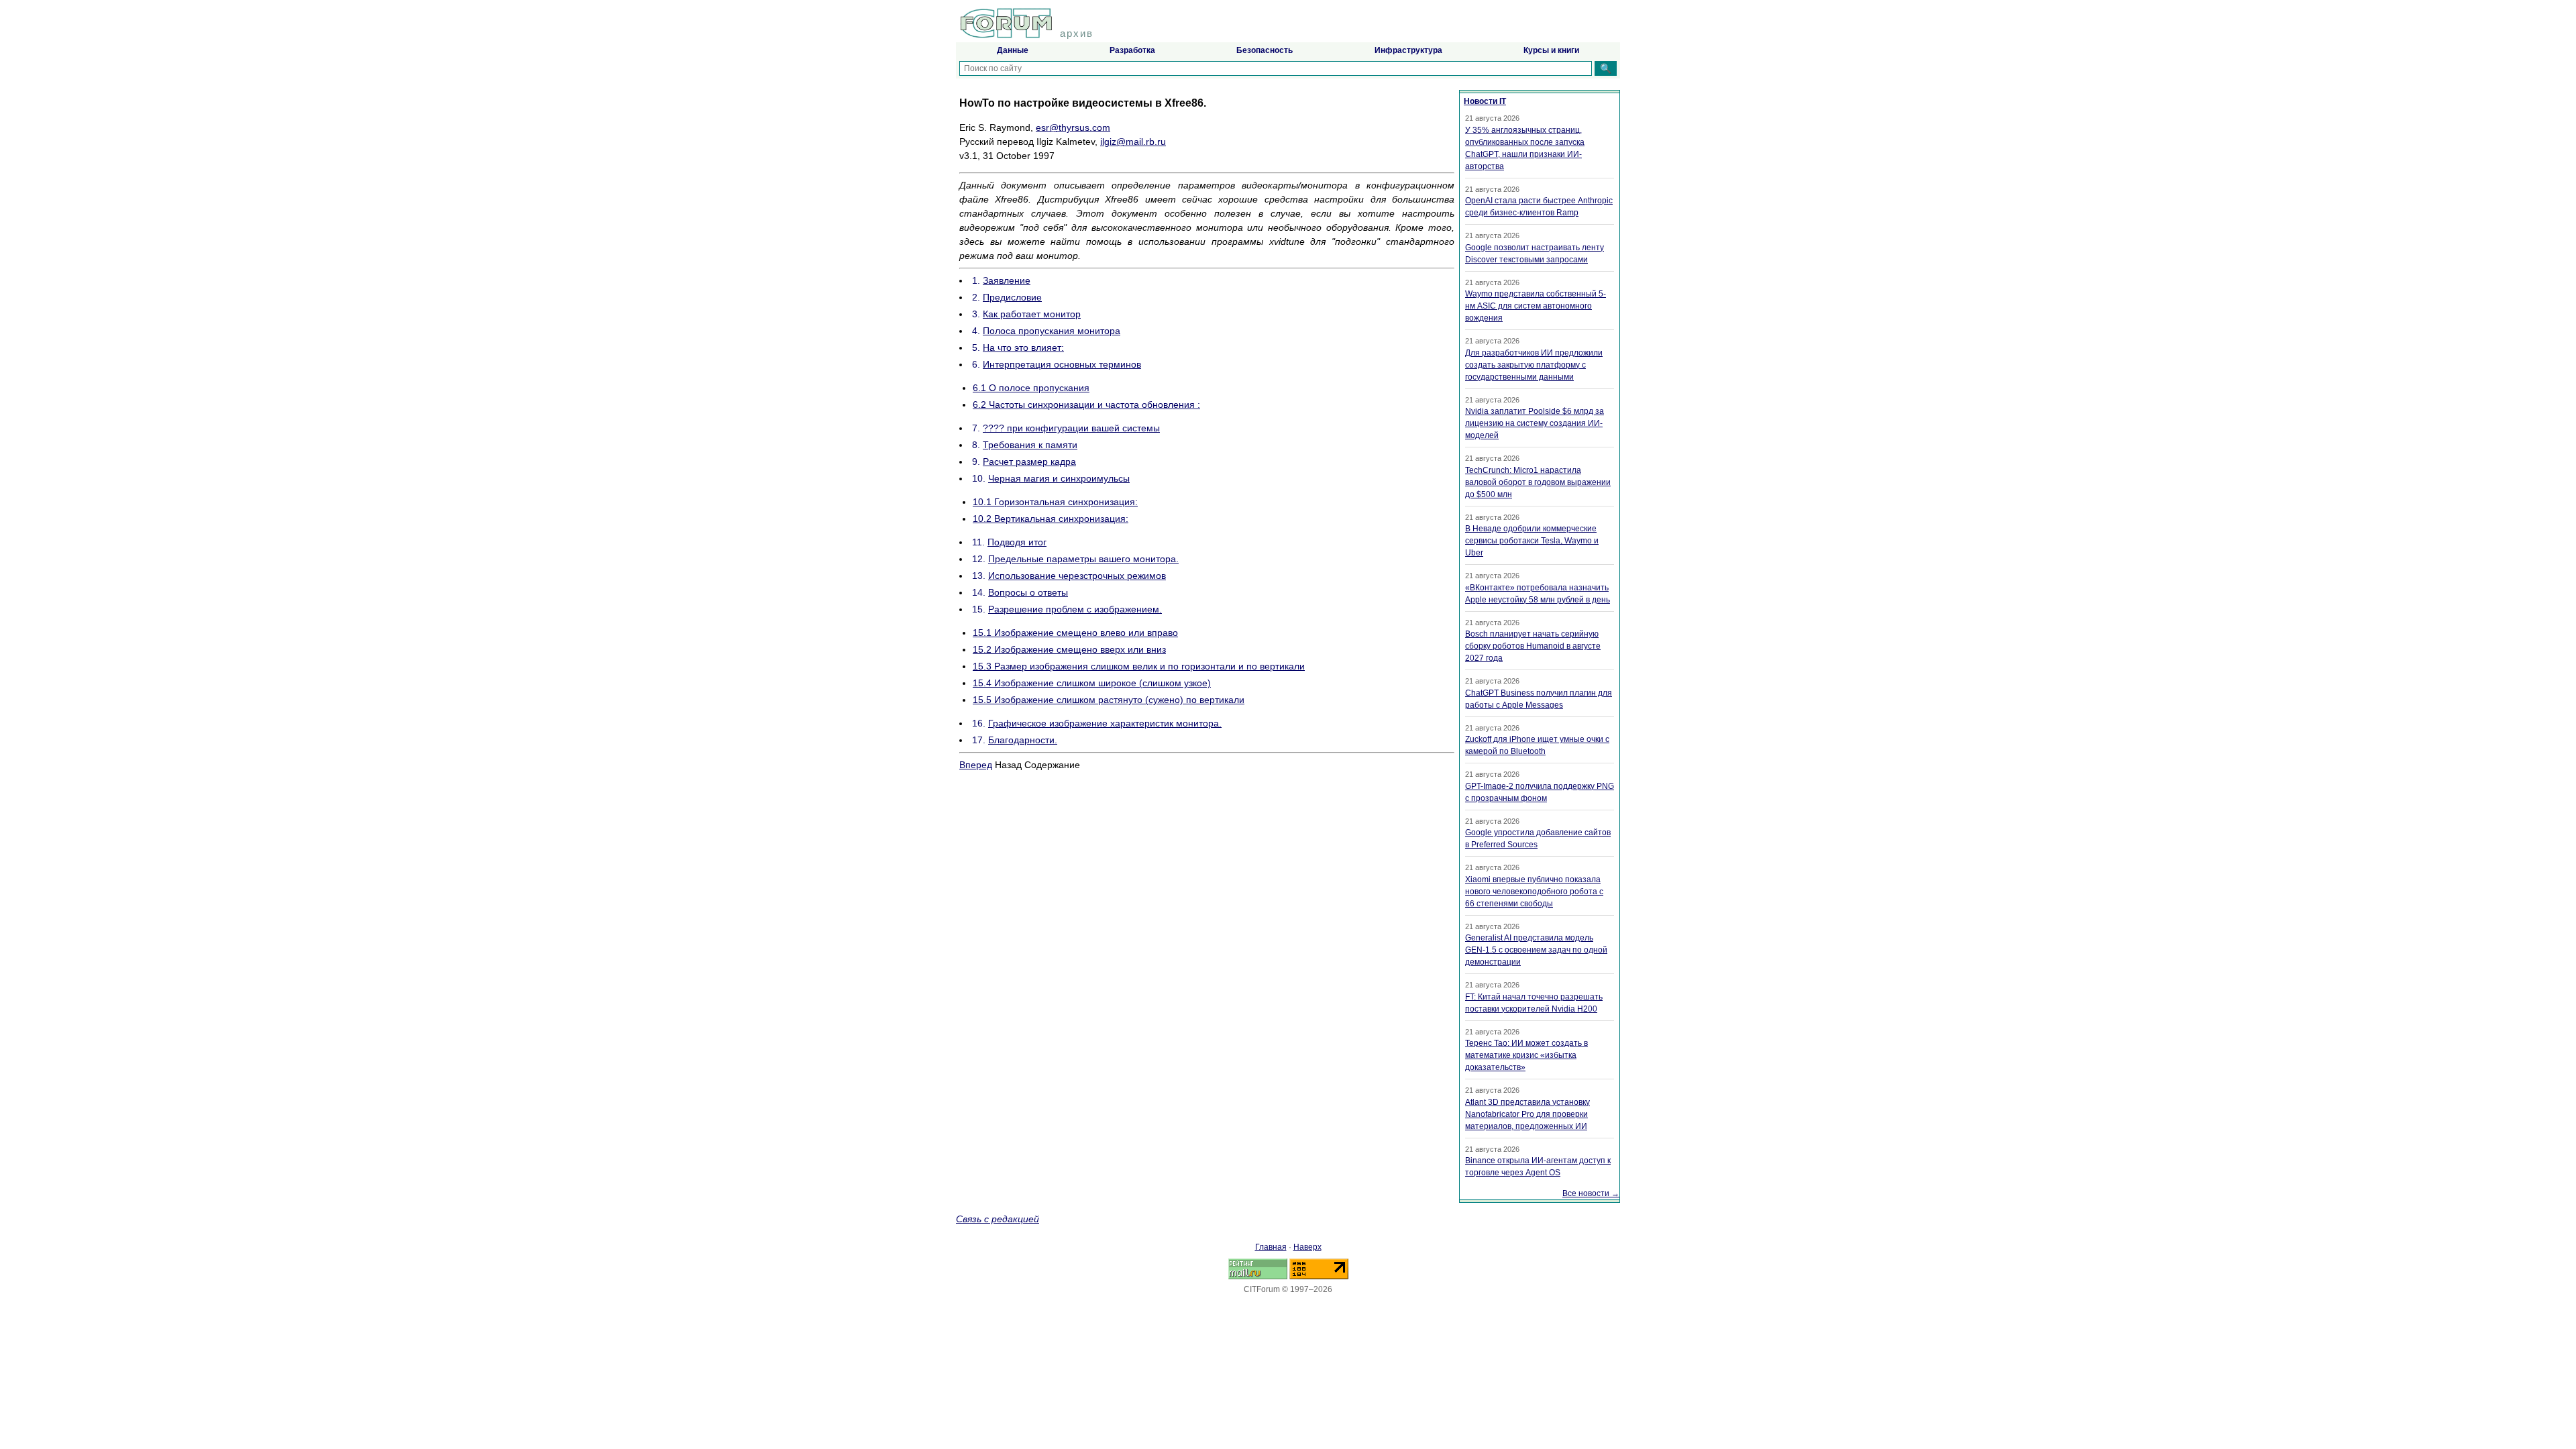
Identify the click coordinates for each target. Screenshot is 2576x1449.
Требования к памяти (1030, 445)
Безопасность (1265, 50)
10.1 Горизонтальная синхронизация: (1055, 502)
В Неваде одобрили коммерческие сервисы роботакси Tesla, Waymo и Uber (1532, 541)
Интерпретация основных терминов (1062, 364)
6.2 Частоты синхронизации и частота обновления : (1086, 405)
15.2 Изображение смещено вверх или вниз (1069, 649)
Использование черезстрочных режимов (1077, 576)
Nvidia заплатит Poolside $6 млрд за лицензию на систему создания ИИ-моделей (1535, 423)
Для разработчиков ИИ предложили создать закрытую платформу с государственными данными (1534, 365)
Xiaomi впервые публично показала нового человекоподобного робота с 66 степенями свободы (1534, 892)
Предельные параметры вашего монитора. (1083, 559)
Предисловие (1012, 297)
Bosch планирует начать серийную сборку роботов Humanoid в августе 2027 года (1533, 646)
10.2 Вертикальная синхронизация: (1051, 519)
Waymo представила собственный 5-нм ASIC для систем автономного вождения (1536, 306)
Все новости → (1591, 1193)
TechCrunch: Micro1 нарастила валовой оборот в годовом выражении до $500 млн (1538, 482)
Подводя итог (1017, 542)
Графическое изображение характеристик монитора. (1105, 723)
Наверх (1307, 1247)
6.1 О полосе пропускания (1031, 388)
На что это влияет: (1023, 347)
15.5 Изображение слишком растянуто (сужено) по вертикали (1109, 700)
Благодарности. (1023, 740)
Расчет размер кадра (1029, 462)
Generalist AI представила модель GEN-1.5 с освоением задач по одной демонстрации (1536, 950)
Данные (1013, 50)
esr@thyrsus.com (1073, 127)
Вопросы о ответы (1028, 592)
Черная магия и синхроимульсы (1059, 478)
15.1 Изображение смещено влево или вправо (1075, 633)
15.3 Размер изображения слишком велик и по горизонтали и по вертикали (1139, 666)
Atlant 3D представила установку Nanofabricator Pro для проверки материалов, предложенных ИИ (1527, 1114)
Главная (1271, 1247)
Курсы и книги (1551, 50)
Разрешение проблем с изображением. (1075, 609)
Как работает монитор (1032, 314)
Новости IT (1485, 101)
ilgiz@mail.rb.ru (1133, 142)
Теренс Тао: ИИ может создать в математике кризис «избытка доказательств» (1526, 1055)
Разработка (1132, 50)
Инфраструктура (1408, 50)
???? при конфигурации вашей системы (1071, 428)
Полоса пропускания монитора (1052, 331)
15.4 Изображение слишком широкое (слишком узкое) (1092, 683)
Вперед (976, 765)
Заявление (1007, 280)
